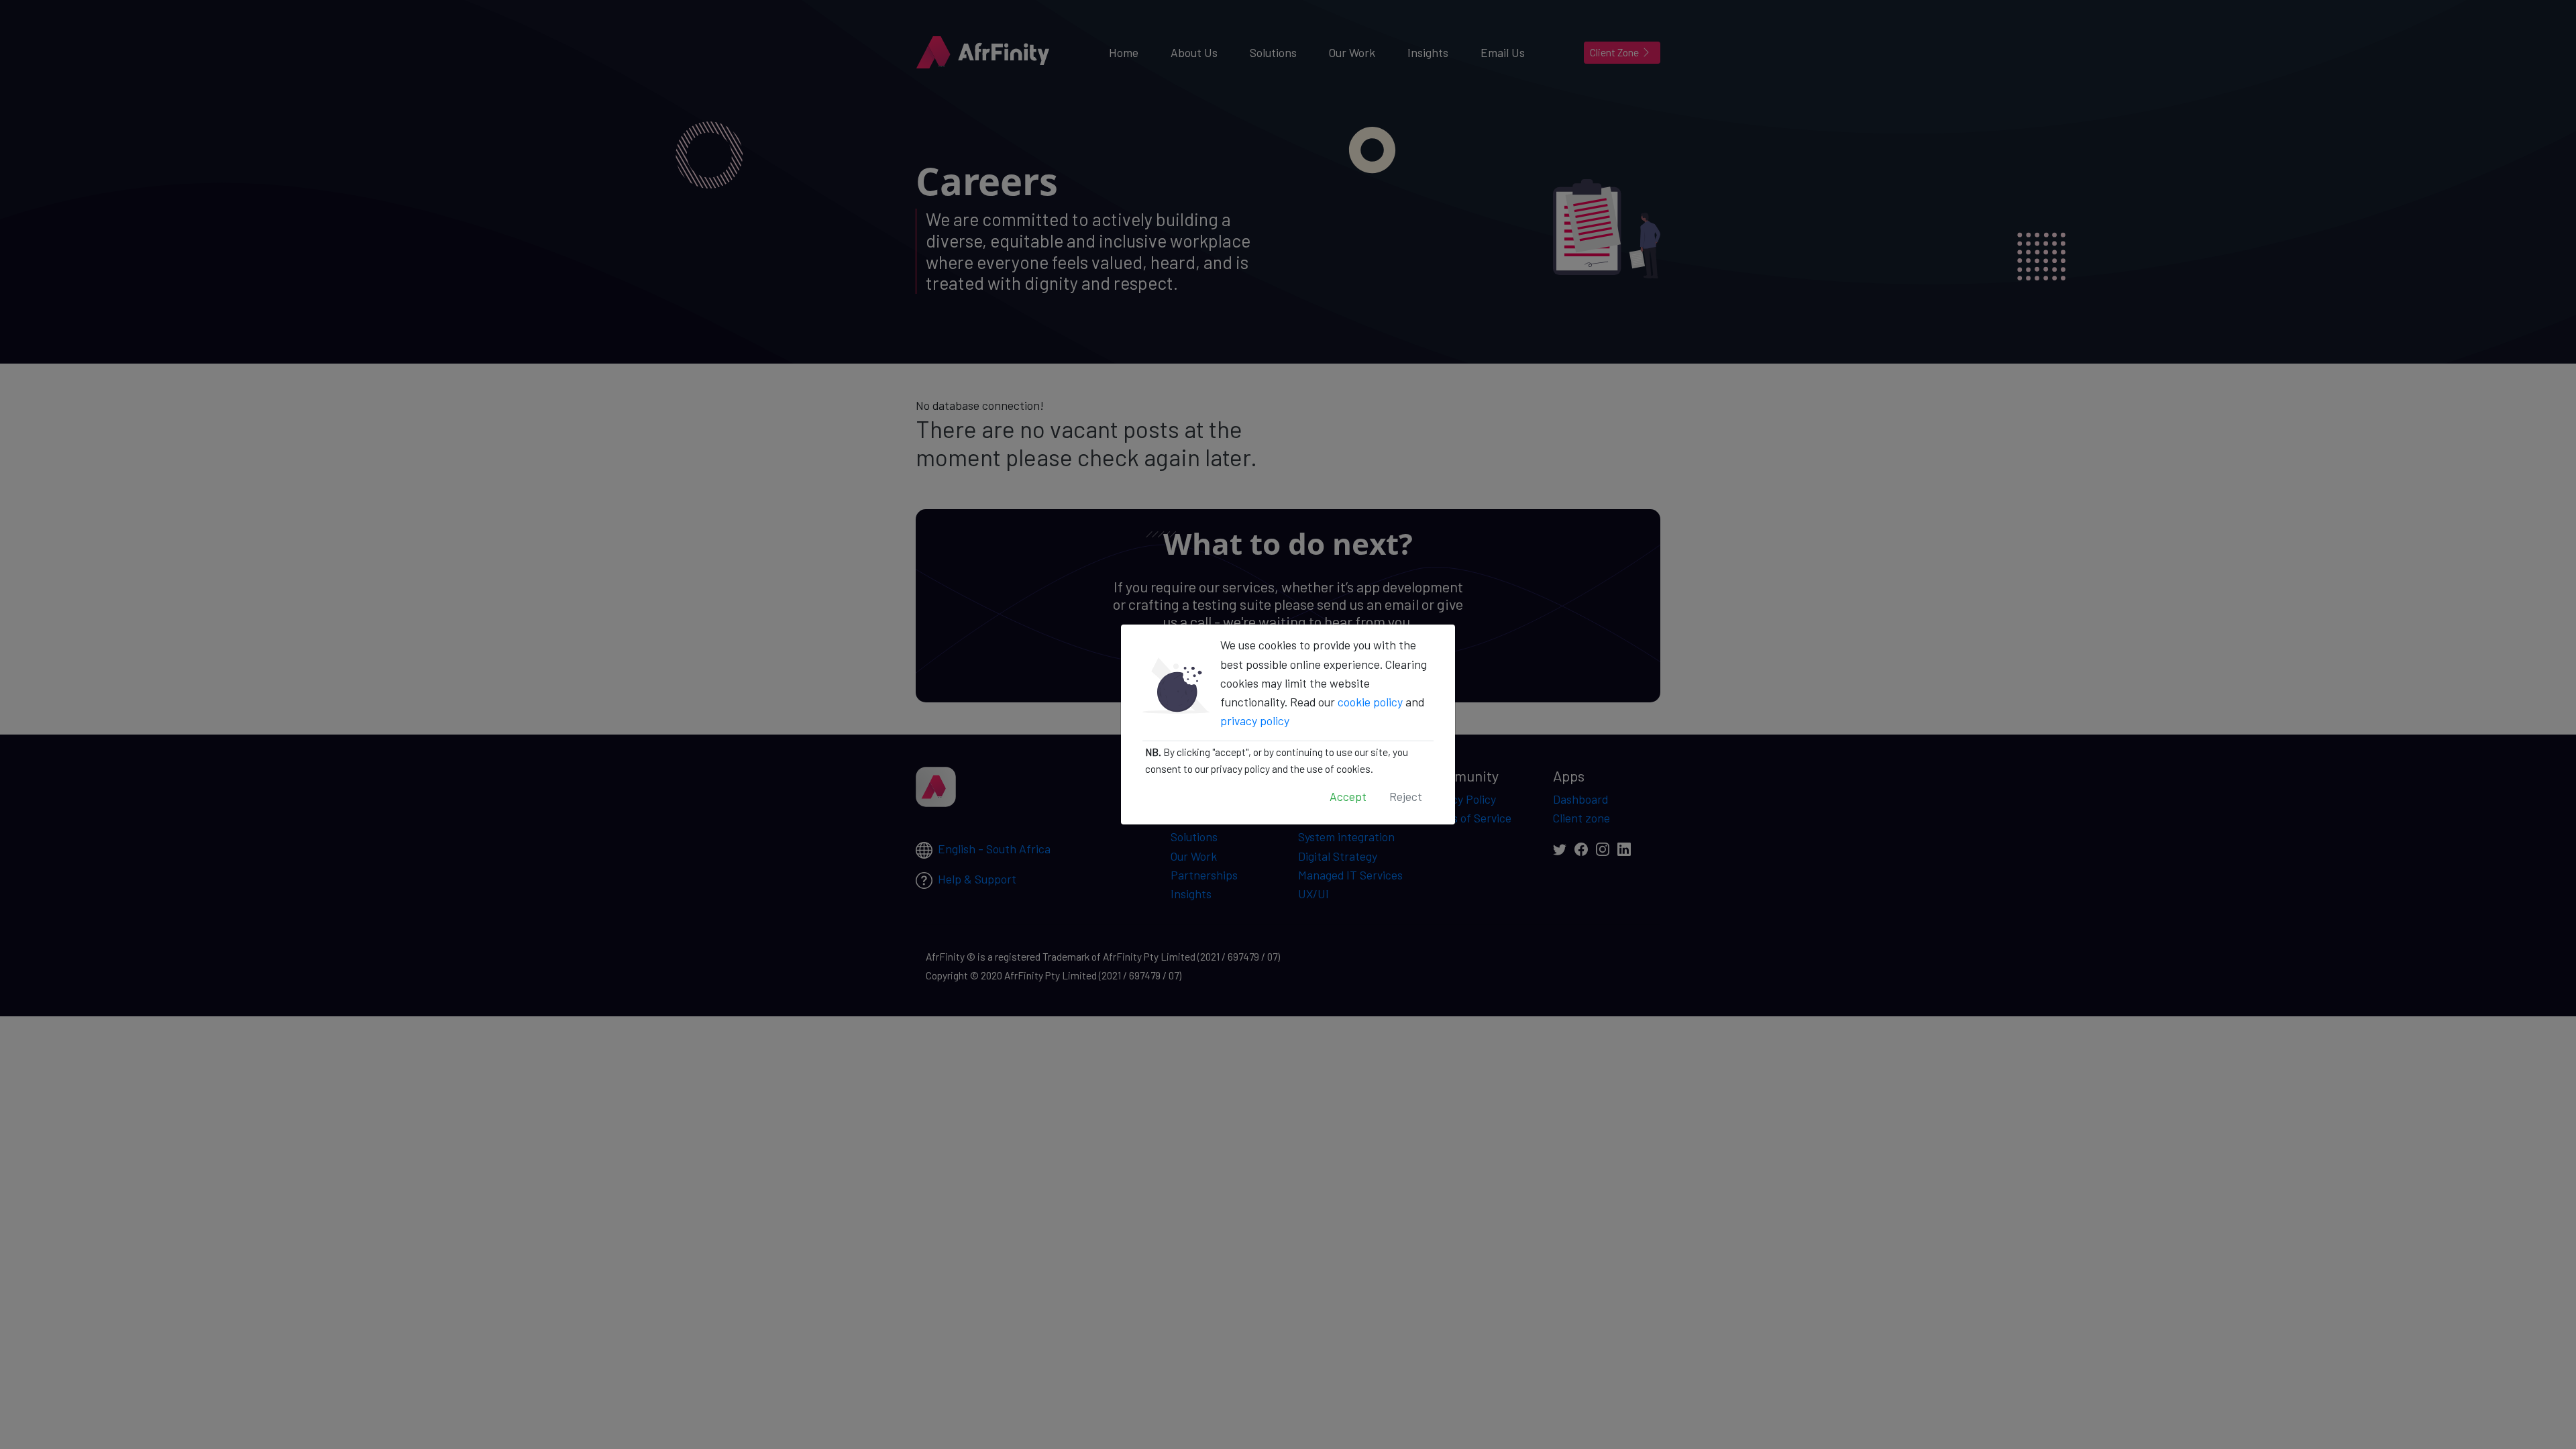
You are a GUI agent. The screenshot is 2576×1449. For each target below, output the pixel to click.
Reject (1406, 796)
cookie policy (1370, 702)
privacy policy (1255, 720)
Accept (1348, 796)
